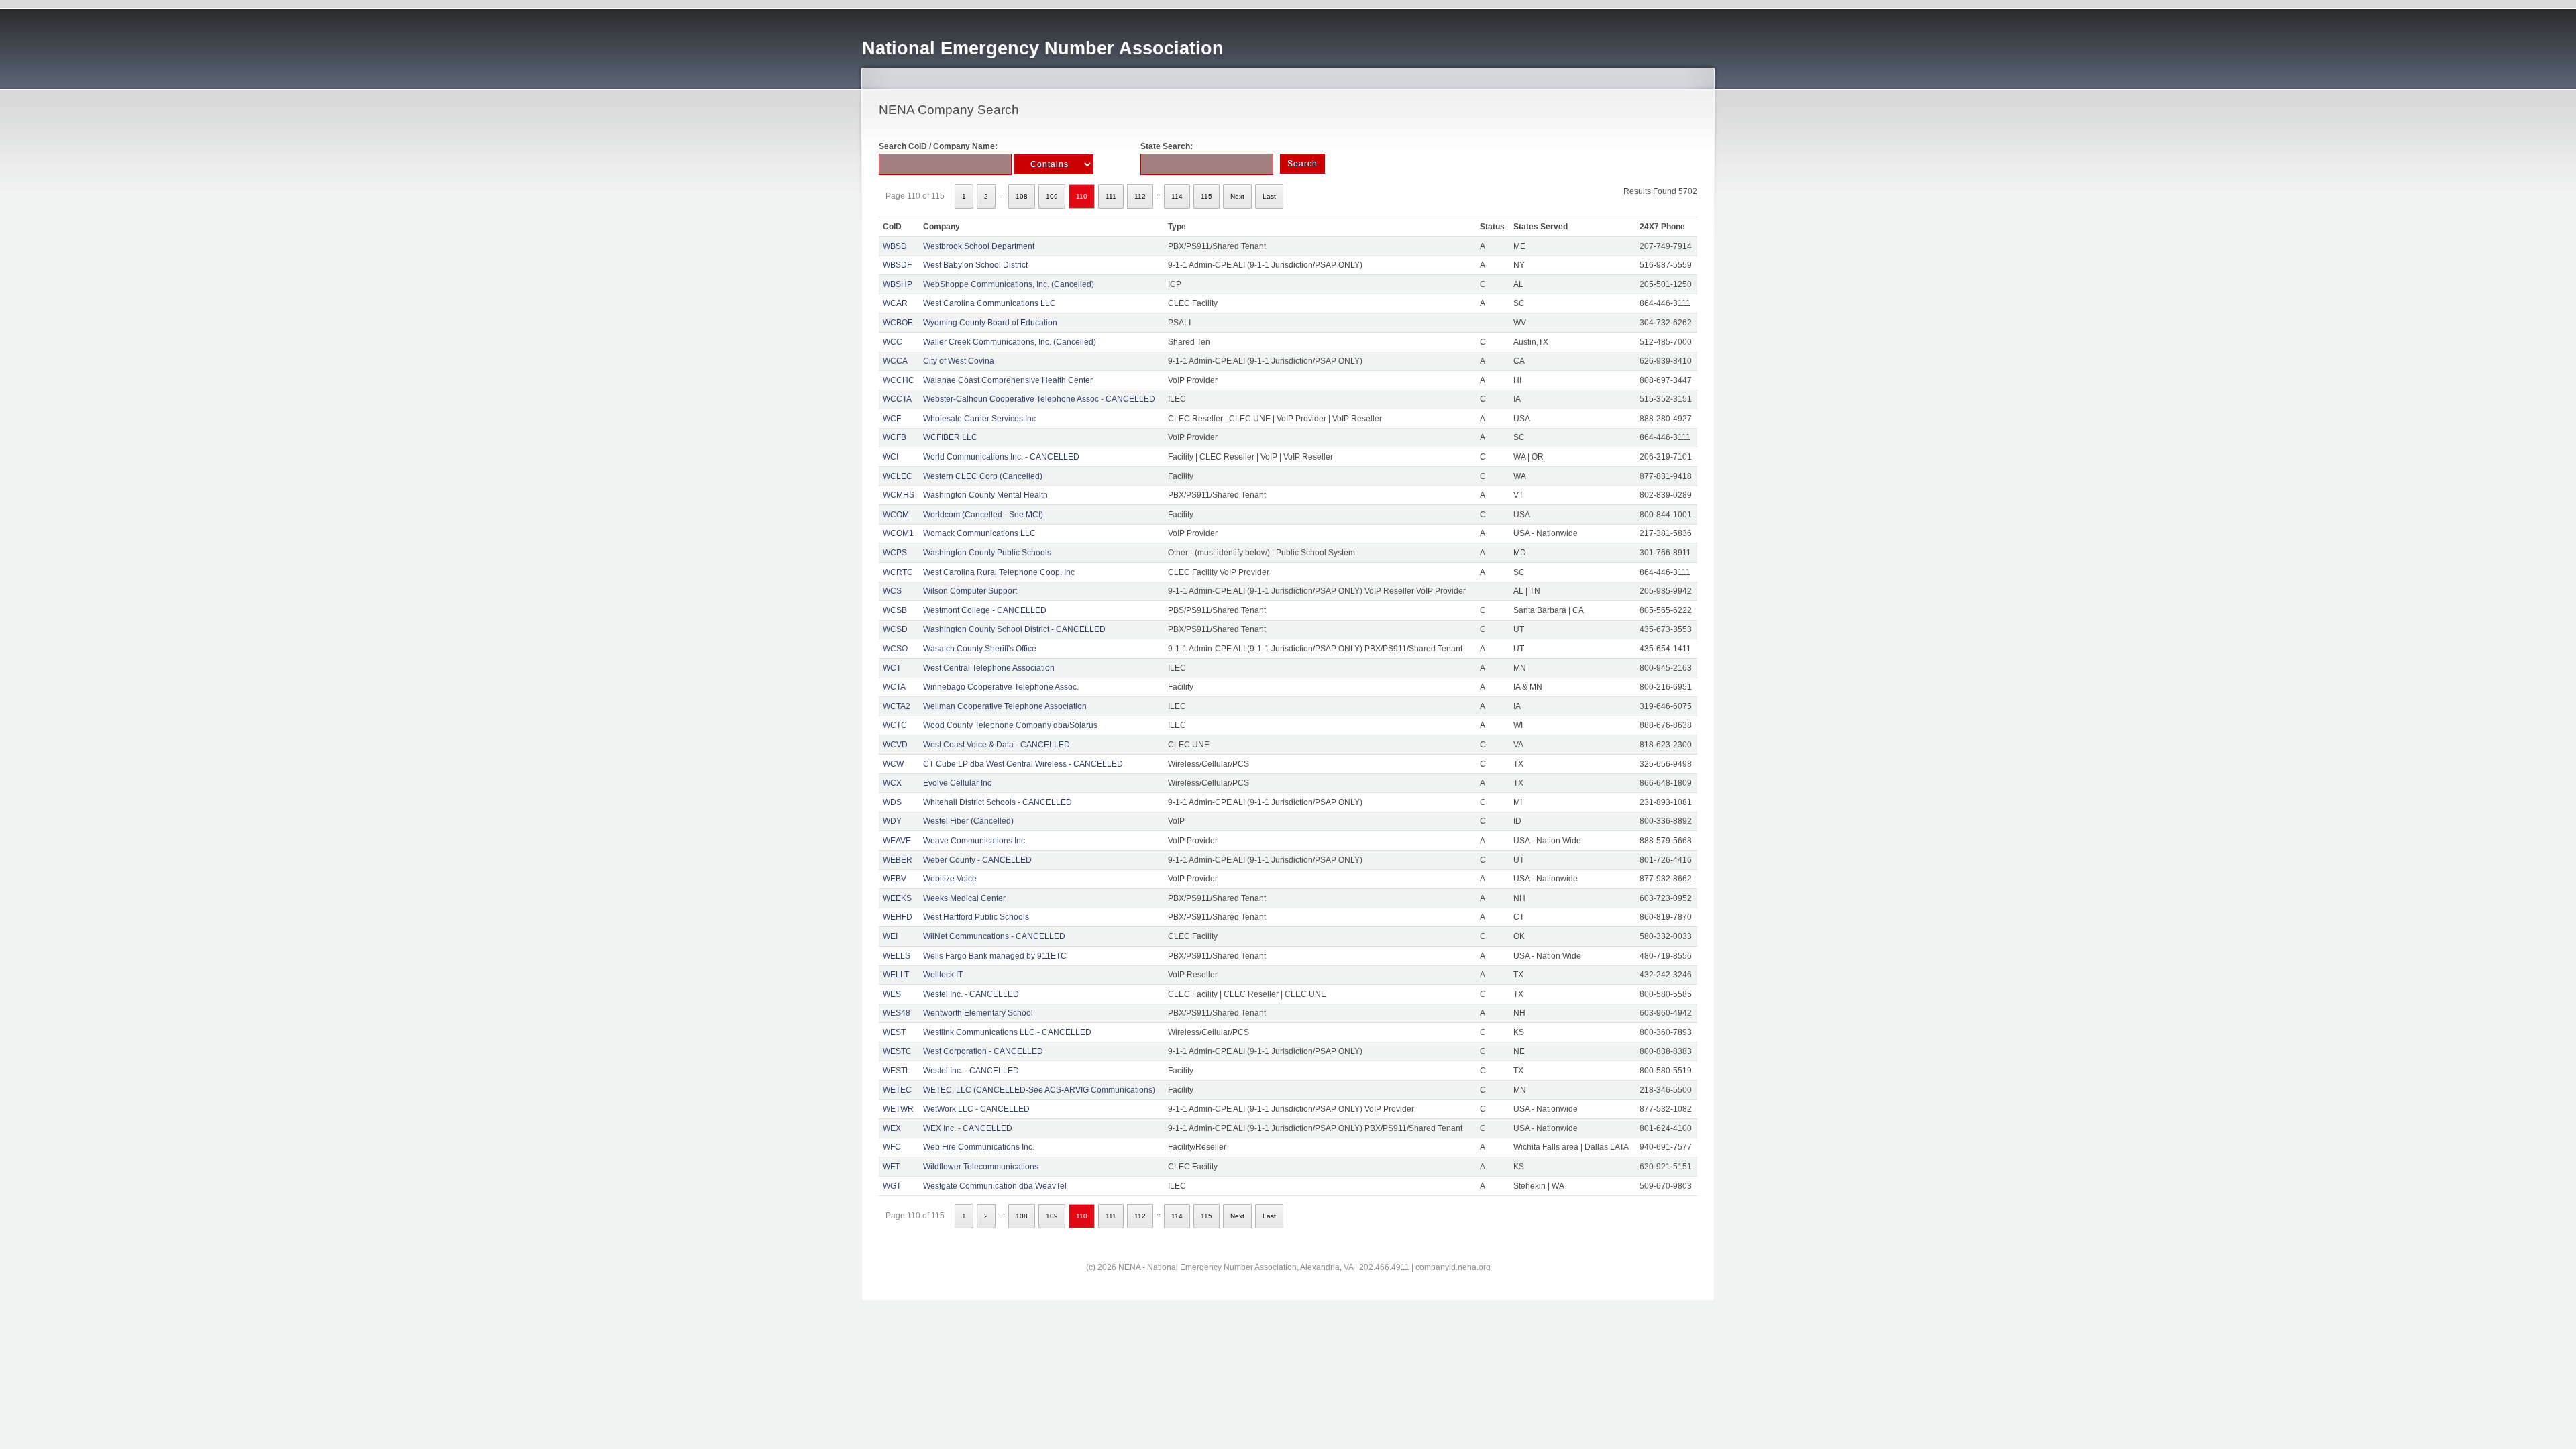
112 (1140, 196)
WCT (892, 668)
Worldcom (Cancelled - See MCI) (983, 515)
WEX (892, 1128)
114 (1177, 196)
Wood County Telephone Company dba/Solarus (1010, 725)
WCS (892, 591)
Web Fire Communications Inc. (979, 1147)
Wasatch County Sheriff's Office (980, 649)
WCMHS (899, 495)
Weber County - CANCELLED (977, 860)
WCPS (895, 553)
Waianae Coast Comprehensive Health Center (1008, 380)
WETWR (898, 1109)
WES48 (897, 1013)
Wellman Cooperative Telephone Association (1005, 706)
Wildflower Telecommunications (981, 1167)
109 (1052, 196)
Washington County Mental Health (985, 495)
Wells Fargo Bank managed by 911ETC (995, 956)
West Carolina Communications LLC (989, 303)
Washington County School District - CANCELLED (1014, 629)
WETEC (897, 1090)
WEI (890, 936)
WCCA (895, 361)
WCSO (895, 649)
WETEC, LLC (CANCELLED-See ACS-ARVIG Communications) (1039, 1090)
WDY (892, 821)
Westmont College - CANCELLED (985, 610)
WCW (893, 764)
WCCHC (899, 380)
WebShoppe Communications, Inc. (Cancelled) (1009, 284)
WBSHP (898, 284)
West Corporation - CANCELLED (983, 1051)
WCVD (895, 745)
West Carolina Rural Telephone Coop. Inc (999, 572)
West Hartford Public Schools (976, 917)
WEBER (898, 860)
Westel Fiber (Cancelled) (968, 821)
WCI (891, 457)
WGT (892, 1186)
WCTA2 (897, 706)
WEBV (895, 879)
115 (1206, 196)
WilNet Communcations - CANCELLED (994, 936)
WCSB (895, 610)
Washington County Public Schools (987, 553)
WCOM (896, 515)
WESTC (897, 1051)
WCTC (895, 725)
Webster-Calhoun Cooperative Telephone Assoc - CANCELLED (1039, 399)
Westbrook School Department (979, 246)
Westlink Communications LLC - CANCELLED (1007, 1032)
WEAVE (897, 841)
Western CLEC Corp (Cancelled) (983, 476)
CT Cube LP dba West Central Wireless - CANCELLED (1023, 764)
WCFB (895, 437)
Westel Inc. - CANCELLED (971, 994)
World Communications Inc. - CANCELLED (1001, 457)
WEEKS (897, 898)
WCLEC (898, 476)
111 (1111, 196)
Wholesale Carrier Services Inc (979, 419)
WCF (892, 419)
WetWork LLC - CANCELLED (976, 1109)
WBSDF (897, 265)
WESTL (897, 1071)
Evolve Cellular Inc (957, 783)
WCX (892, 783)
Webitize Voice (950, 879)
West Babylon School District (975, 265)
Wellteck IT (943, 975)
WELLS (897, 956)
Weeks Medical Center (964, 898)
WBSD (895, 246)
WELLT (896, 975)
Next (1237, 196)
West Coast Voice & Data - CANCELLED (997, 745)
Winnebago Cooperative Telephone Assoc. (1001, 687)
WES (892, 994)
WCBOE (898, 323)
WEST (894, 1032)
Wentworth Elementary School (978, 1013)
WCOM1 (898, 533)
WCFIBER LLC (950, 437)
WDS (892, 802)
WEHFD (898, 917)
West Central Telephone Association (989, 668)
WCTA (894, 687)
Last (1269, 196)
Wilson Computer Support (970, 591)
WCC (893, 342)
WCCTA (897, 399)
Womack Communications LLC (979, 533)
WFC (892, 1147)
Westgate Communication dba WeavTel (995, 1186)
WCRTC (898, 572)
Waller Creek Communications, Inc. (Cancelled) (1010, 342)
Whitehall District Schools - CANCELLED (998, 802)
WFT (891, 1167)
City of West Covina (959, 361)
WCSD (895, 629)
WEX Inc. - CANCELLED (968, 1128)
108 (1022, 196)
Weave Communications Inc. (975, 841)
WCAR (895, 303)
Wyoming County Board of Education (990, 323)
